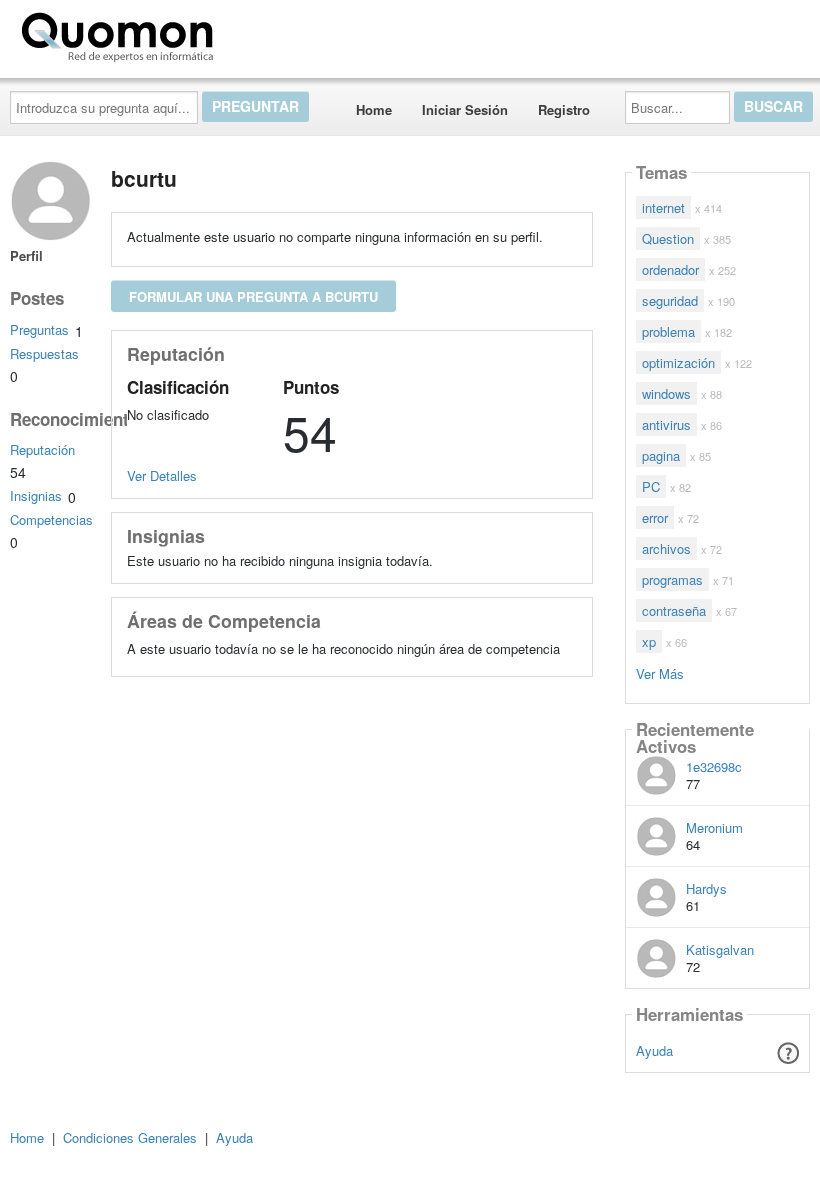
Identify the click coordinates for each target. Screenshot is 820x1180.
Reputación (42, 449)
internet (663, 207)
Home (374, 109)
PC (651, 486)
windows (666, 393)
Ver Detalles (162, 475)
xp (649, 641)
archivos (666, 548)
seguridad (670, 300)
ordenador (670, 269)
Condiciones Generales (130, 1137)
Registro (564, 109)
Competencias (51, 519)
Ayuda (654, 1050)
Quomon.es (284, 33)
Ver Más (660, 672)
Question (668, 238)
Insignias (36, 495)
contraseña (674, 610)
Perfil (26, 255)
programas (672, 579)
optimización (678, 362)
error (655, 517)
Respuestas (44, 353)
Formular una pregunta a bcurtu (253, 296)
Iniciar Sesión (465, 109)
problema (668, 331)
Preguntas (39, 329)
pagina (661, 455)
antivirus (666, 424)
